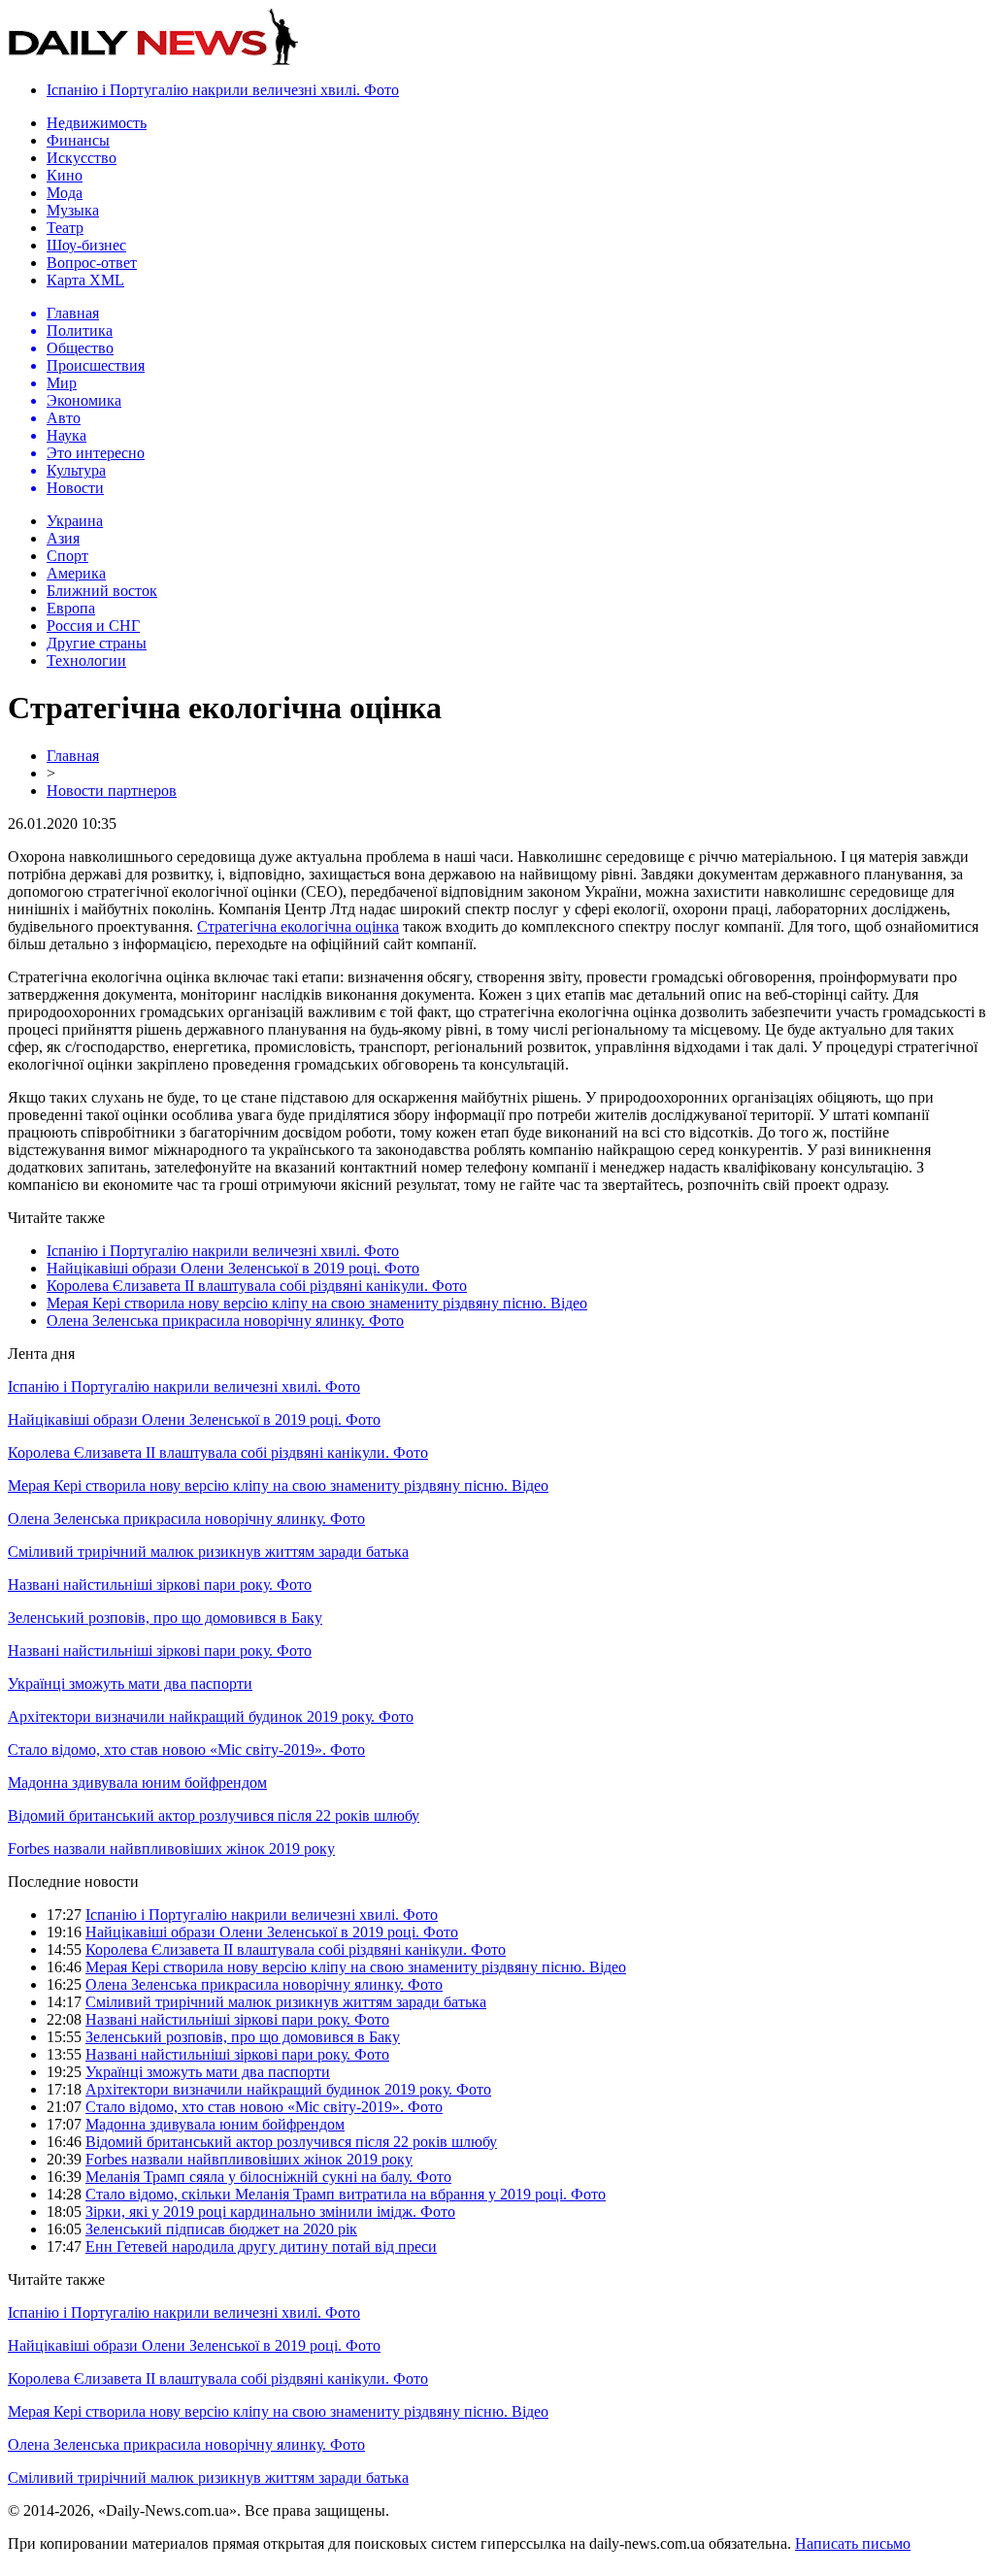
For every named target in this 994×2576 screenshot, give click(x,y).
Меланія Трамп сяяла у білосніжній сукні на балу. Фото (268, 2177)
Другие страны (97, 643)
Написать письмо (853, 2543)
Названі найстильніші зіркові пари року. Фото (160, 1585)
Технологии (86, 661)
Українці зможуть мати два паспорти (130, 1684)
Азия (63, 538)
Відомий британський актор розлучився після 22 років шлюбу (214, 1816)
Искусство (82, 158)
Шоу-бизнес (86, 245)
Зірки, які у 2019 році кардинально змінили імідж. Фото (270, 2212)
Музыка (73, 210)
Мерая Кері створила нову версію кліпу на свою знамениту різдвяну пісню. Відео (317, 1303)
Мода (65, 193)
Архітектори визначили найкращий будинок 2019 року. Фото (211, 1717)
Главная (73, 756)
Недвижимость (97, 123)
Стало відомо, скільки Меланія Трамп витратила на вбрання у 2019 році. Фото (346, 2194)
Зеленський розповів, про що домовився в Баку (165, 1618)
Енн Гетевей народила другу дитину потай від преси (261, 2246)
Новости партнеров (112, 791)
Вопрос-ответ (92, 263)
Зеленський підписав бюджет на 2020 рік (221, 2229)
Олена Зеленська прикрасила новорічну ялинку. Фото (225, 1321)
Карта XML (85, 280)
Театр (65, 228)
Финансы (78, 140)
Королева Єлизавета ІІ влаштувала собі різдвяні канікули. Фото (257, 1286)
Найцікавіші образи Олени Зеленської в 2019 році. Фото (233, 1268)
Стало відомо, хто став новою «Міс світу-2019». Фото (186, 1750)
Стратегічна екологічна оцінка (298, 926)
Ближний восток (102, 591)
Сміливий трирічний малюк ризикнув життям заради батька (208, 1552)
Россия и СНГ (93, 626)
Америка (76, 573)
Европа (71, 608)
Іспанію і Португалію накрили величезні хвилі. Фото (223, 90)
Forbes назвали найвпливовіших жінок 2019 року (171, 1849)
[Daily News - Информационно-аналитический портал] (153, 61)
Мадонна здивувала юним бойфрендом (137, 1783)
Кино (65, 175)
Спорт (67, 556)
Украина (75, 521)
